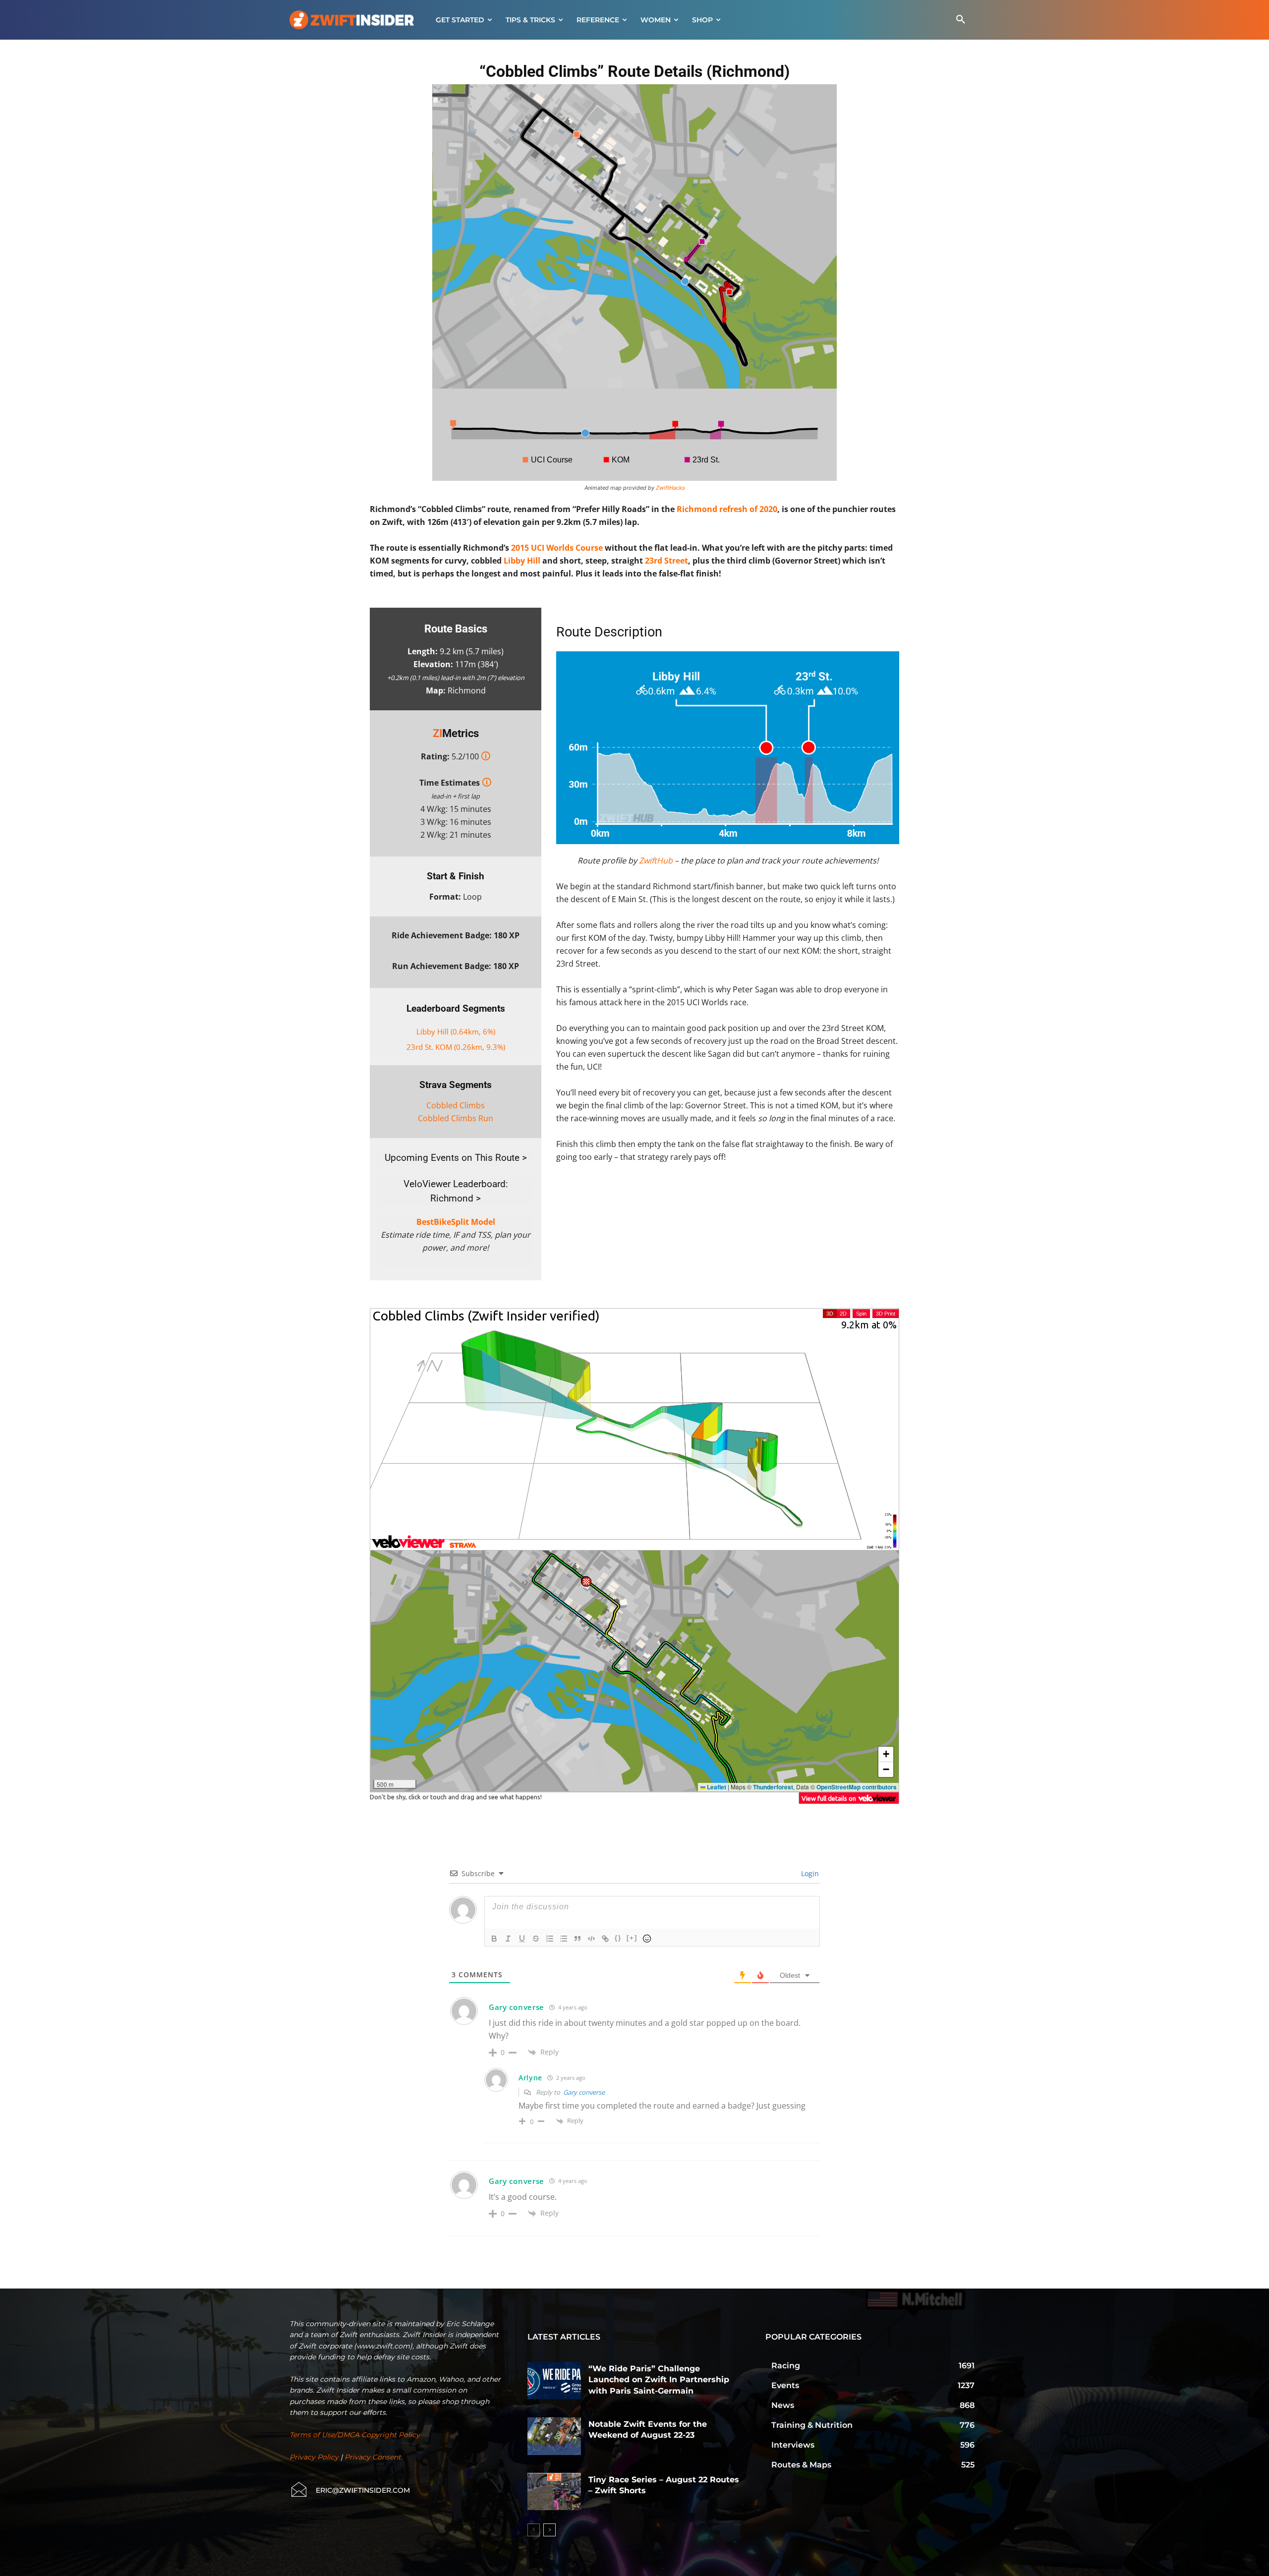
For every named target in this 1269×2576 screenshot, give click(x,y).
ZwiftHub (656, 860)
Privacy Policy (314, 2457)
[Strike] (536, 1939)
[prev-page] (534, 2530)
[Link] (605, 1939)
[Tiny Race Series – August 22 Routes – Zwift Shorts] (554, 2492)
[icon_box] (350, 2490)
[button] (961, 20)
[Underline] (522, 1939)
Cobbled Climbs (456, 1105)
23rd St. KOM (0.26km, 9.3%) (456, 1047)
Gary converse (584, 2092)
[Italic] (508, 1939)
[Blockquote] (577, 1939)
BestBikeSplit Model (456, 1222)
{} (618, 1938)
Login (809, 1873)
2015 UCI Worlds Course (557, 548)
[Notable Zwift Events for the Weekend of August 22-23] (554, 2436)
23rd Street (666, 561)
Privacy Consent (373, 2457)
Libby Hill (522, 561)
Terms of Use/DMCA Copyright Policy (355, 2435)
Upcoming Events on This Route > (456, 1158)
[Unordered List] (564, 1939)
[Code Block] (591, 1939)
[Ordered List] (550, 1939)
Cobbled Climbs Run (456, 1118)
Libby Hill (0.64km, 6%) (456, 1031)
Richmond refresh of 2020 (727, 509)
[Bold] (494, 1939)
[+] (632, 1938)
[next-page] (549, 2530)
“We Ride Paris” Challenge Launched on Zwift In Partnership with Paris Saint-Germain (659, 2380)
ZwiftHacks (670, 488)
